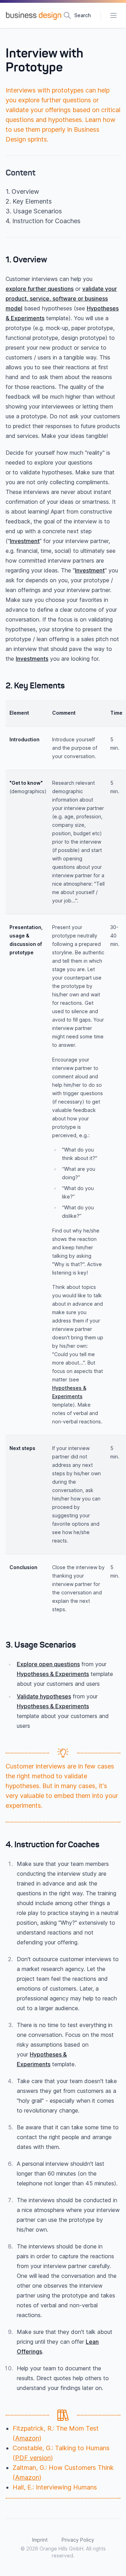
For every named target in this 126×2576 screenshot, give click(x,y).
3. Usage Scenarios (34, 211)
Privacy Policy (78, 2540)
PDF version (33, 2458)
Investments (32, 659)
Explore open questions (48, 1664)
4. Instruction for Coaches (43, 221)
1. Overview (22, 191)
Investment (25, 541)
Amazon (27, 2438)
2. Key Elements (29, 201)
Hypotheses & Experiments (53, 1674)
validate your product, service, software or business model (61, 298)
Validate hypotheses (44, 1696)
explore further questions (40, 289)
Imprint (40, 2540)
